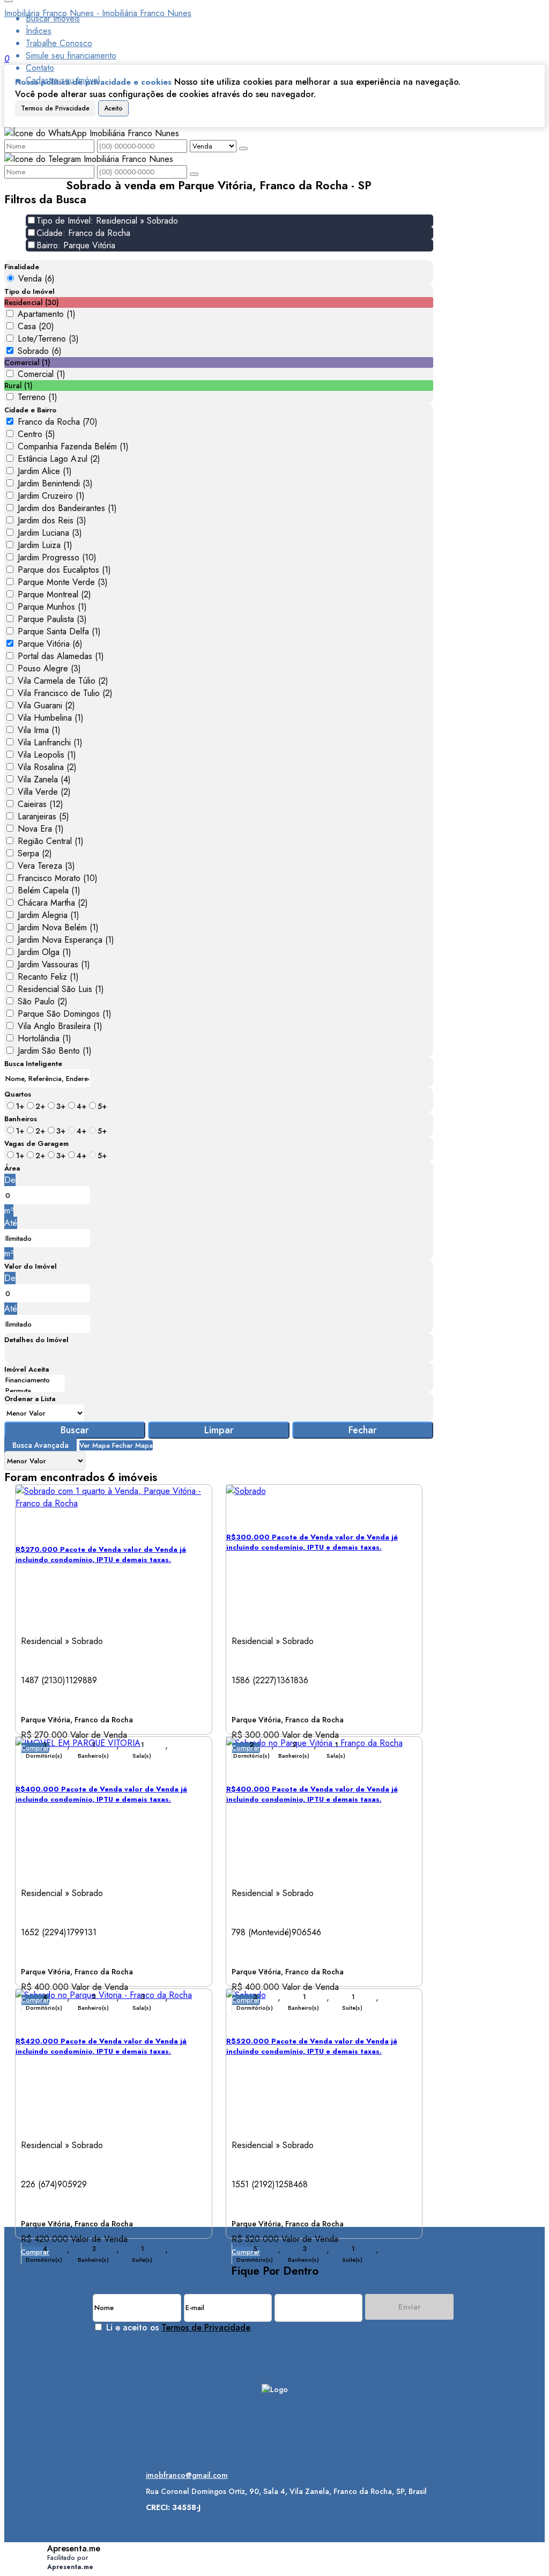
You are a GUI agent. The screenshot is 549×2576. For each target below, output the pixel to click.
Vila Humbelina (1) (51, 718)
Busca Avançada (40, 1445)
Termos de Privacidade (55, 108)
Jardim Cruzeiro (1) (51, 496)
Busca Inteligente (33, 1064)
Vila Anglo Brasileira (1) (60, 1026)
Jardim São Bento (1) (55, 1051)
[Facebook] (275, 2433)
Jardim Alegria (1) (49, 915)
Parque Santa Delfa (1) (59, 631)
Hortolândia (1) (44, 1038)
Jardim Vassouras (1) (54, 964)
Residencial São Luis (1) (61, 989)
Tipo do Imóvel (29, 291)
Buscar (75, 1430)
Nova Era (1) (41, 829)
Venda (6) (36, 279)
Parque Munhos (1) (52, 607)
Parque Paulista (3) (52, 619)
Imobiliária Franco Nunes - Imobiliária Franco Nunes (98, 13)
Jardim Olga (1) (44, 952)
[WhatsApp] (275, 2451)
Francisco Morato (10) (58, 878)
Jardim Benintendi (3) (55, 483)
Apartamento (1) (47, 314)
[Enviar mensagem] (243, 149)
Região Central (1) (51, 841)
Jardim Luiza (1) (45, 545)
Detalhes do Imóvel (36, 1340)
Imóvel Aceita (27, 1369)
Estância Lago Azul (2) (59, 459)
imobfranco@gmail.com (187, 2475)
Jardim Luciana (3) (50, 533)
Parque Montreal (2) (54, 594)
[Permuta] (35, 1391)
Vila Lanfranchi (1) (50, 742)
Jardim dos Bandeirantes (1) (67, 508)
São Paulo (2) (43, 1001)
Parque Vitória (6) (50, 644)
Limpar (219, 1430)
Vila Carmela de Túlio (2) (63, 681)
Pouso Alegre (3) (49, 668)
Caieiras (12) (40, 804)
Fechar (363, 1430)
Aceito (113, 108)
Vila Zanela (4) (44, 779)
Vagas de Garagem (36, 1143)
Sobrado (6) (40, 351)
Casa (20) (36, 326)
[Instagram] (275, 2414)
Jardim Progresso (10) (57, 557)
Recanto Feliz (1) (48, 977)
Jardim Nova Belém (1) (58, 927)
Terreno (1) (38, 397)
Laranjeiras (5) (43, 816)
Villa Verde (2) (44, 792)
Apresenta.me (74, 2548)
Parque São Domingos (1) (65, 1014)
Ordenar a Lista (30, 1399)
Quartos (18, 1094)
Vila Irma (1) (39, 730)
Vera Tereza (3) (46, 866)
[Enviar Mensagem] (194, 174)
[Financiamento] (35, 1380)
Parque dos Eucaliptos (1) (64, 570)
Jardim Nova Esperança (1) (66, 940)
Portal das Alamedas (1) (61, 656)
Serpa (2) (35, 853)
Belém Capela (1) (49, 890)
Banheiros (21, 1119)
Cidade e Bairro (30, 410)
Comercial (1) (42, 374)
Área (12, 1168)
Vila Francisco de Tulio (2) (65, 693)
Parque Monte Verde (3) (63, 582)
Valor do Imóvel (31, 1266)
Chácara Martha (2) (53, 903)
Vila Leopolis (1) (47, 755)
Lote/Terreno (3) (48, 339)
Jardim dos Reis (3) (52, 520)
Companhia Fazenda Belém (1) (73, 446)
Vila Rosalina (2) (47, 767)
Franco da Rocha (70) (58, 422)
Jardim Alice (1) (45, 471)
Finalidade (22, 267)
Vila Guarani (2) (46, 705)
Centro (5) (36, 434)
